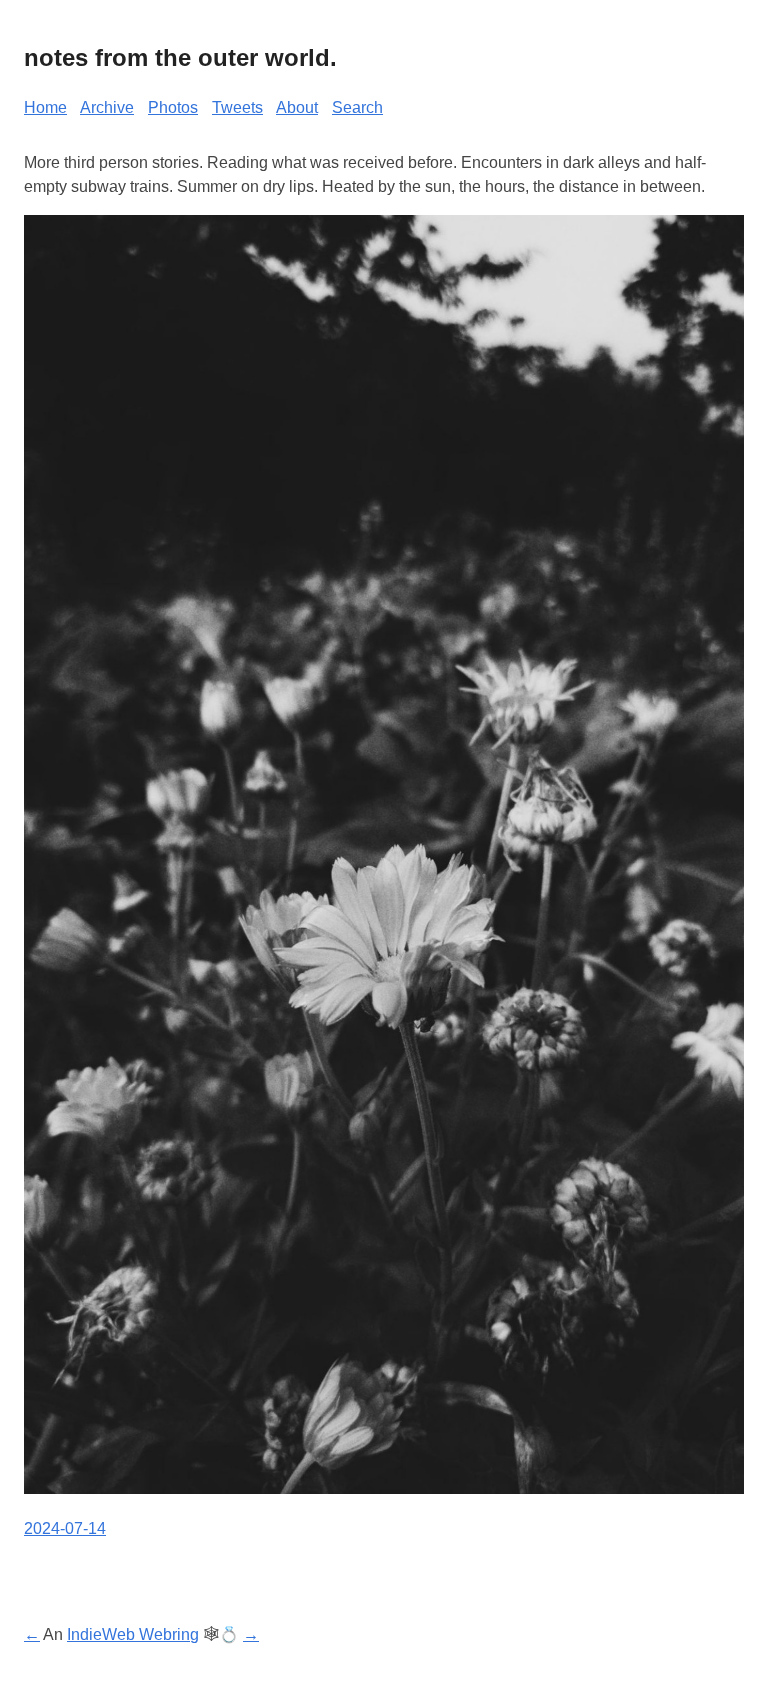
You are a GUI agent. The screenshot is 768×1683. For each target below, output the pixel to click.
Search (357, 107)
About (297, 107)
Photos (173, 107)
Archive (107, 107)
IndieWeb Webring (133, 1634)
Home (45, 107)
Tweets (237, 107)
